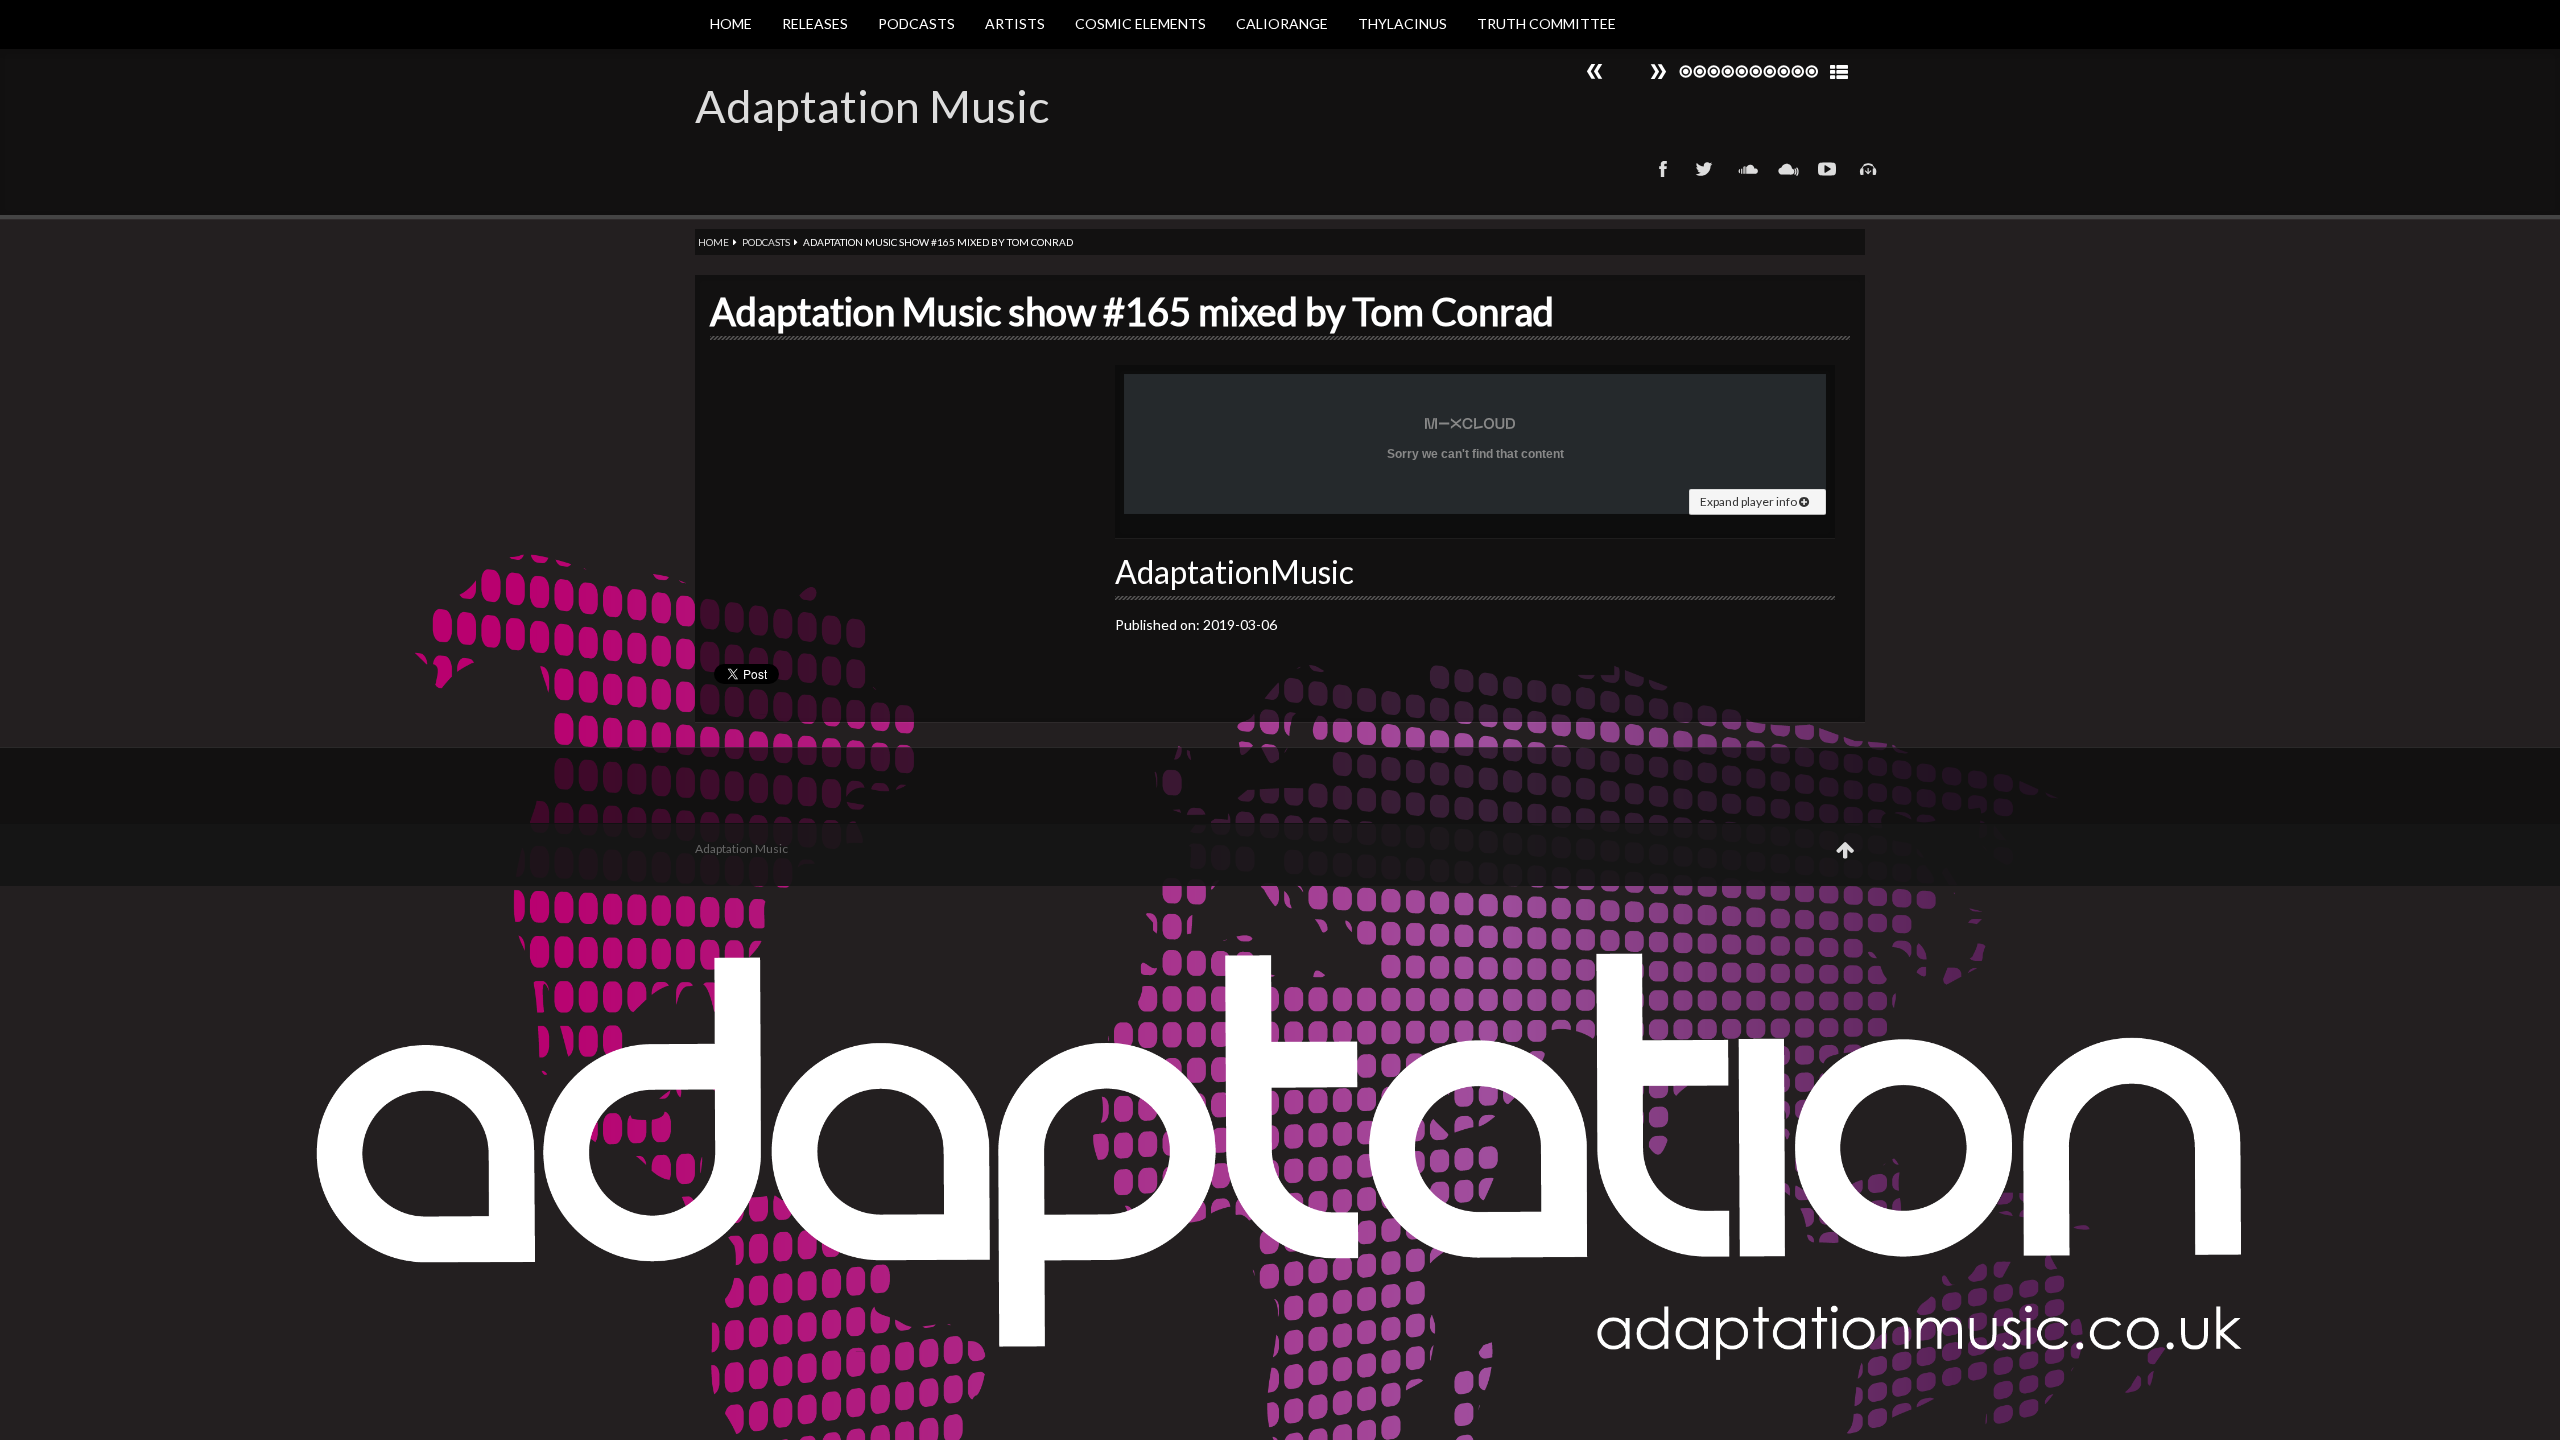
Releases (815, 23)
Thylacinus (1402, 23)
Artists (1015, 23)
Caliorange (1282, 23)
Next (1595, 71)
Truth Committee (1546, 23)
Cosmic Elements (1140, 23)
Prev (1658, 71)
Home (731, 23)
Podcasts (916, 23)
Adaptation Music (872, 106)
